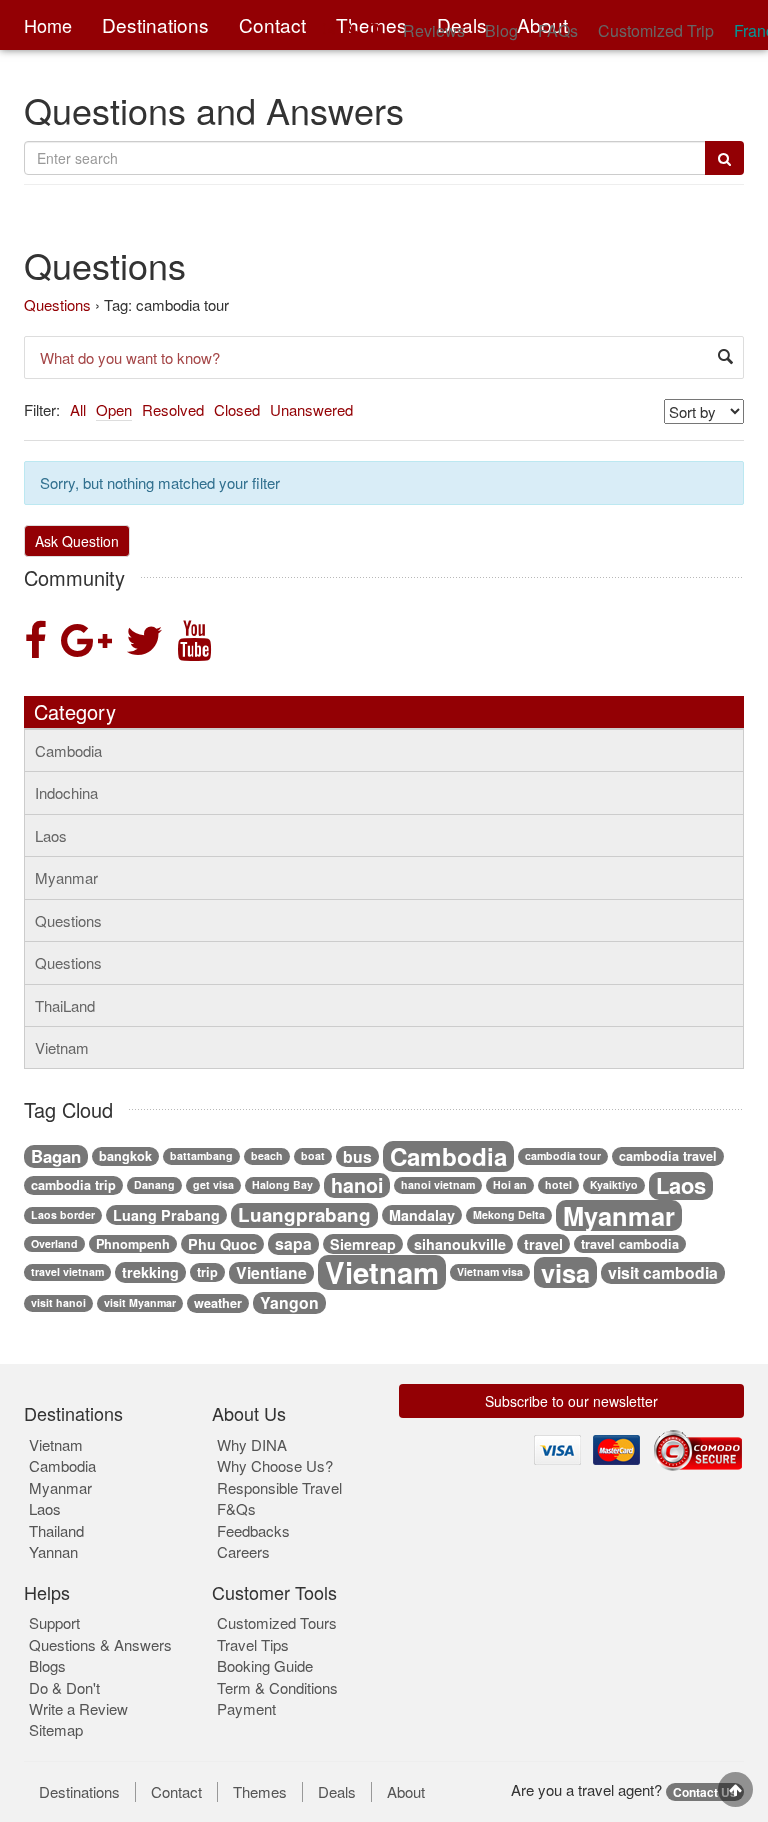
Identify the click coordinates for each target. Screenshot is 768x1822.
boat (313, 1155)
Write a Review (78, 1708)
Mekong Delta (509, 1214)
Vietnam (62, 1047)
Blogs (47, 1665)
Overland (54, 1243)
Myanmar (66, 877)
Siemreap (363, 1244)
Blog (501, 30)
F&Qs (236, 1508)
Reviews (434, 30)
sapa (293, 1244)
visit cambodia (663, 1273)
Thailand (56, 1530)
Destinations (79, 1792)
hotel (558, 1184)
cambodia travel (668, 1156)
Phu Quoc (222, 1244)
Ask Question (77, 541)
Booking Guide (265, 1665)
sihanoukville (460, 1244)
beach (267, 1155)
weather (218, 1303)
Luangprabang (304, 1215)
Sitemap (56, 1729)
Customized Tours (277, 1622)
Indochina (66, 792)
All (78, 409)
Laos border (63, 1214)
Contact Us (705, 1792)
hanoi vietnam (438, 1184)
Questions (57, 304)
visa (565, 1272)
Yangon (289, 1303)
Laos (51, 835)
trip (207, 1272)
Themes (260, 1792)
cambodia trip (73, 1185)
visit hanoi (58, 1302)
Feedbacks (253, 1530)
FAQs (558, 30)
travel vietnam (67, 1271)
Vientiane (271, 1273)
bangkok (125, 1156)
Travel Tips (253, 1644)
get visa (213, 1184)
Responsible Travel (279, 1487)
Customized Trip (656, 30)
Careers (243, 1551)
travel (543, 1244)
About (406, 1792)
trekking (150, 1272)
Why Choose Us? (275, 1465)
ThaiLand (65, 1005)
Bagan (56, 1156)
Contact (176, 1792)
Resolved (173, 409)
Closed (237, 409)
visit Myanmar (140, 1302)
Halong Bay (282, 1184)
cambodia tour (563, 1155)
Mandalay (422, 1215)
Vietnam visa (490, 1271)
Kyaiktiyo (614, 1184)
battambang (201, 1155)
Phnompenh (133, 1244)
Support (54, 1622)
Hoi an (510, 1184)
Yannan (53, 1551)
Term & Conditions (277, 1687)
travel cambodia (630, 1244)
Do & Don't (64, 1687)
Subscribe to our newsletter (571, 1401)
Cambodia (68, 750)
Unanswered (311, 409)
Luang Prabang (166, 1215)
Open (114, 409)
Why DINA (252, 1444)
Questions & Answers (100, 1644)
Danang (154, 1184)
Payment (246, 1708)
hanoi (357, 1186)
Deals (337, 1792)
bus (357, 1157)
